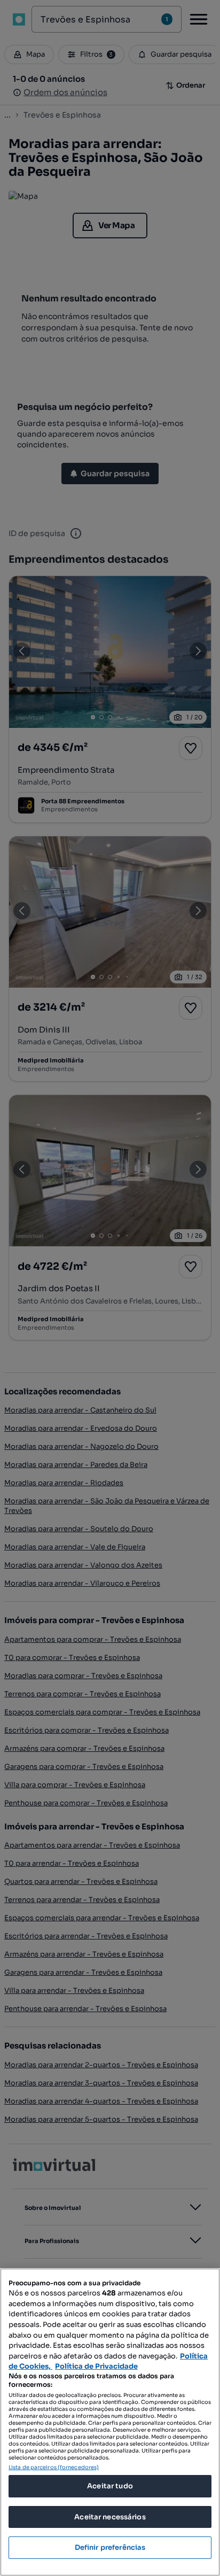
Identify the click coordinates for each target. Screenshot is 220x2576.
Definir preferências (110, 2547)
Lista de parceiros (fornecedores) (54, 2467)
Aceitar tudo (110, 2486)
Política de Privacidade (96, 2366)
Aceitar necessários (110, 2517)
